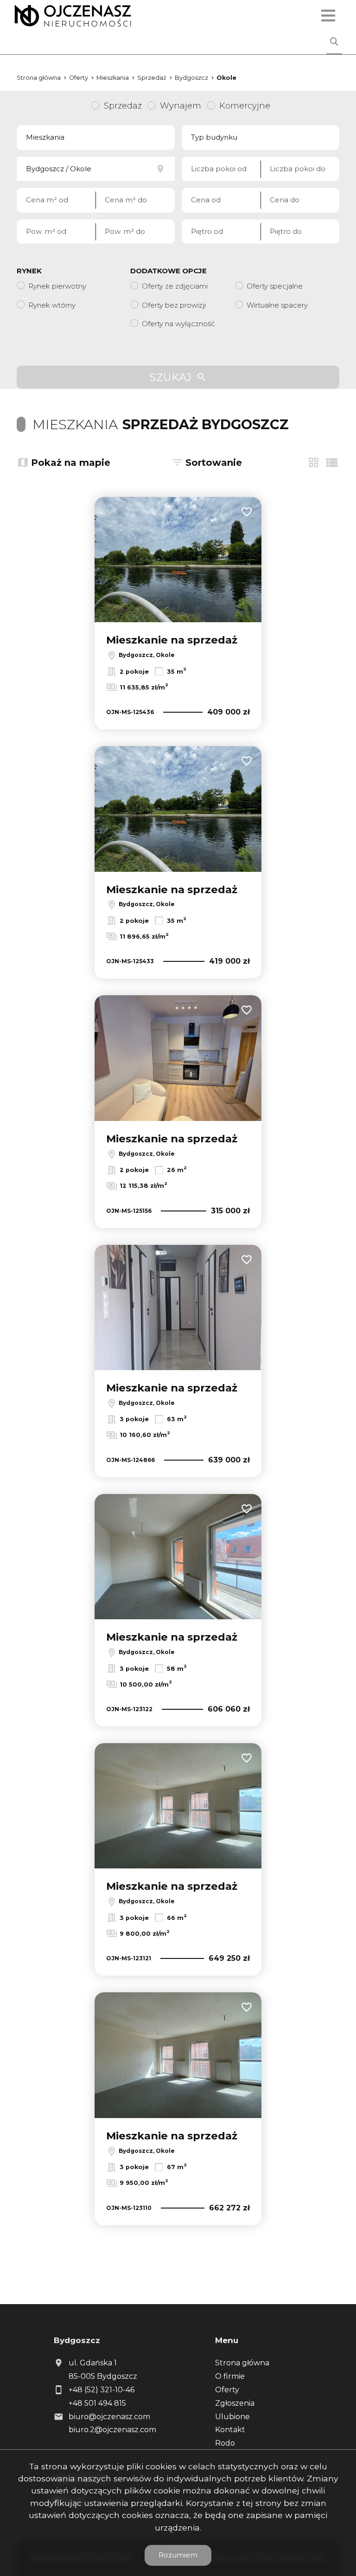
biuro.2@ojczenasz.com (112, 2430)
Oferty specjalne (275, 286)
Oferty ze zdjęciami (175, 286)
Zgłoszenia (235, 2403)
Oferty (227, 2390)
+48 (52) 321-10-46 (102, 2390)
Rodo (225, 2443)
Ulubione (232, 2417)
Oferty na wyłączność (178, 324)
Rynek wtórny (52, 305)
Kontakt (230, 2430)
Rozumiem (178, 2555)
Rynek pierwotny (57, 286)
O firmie (230, 2376)
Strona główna (242, 2363)
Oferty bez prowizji (174, 305)
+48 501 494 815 (97, 2403)
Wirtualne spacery (277, 305)
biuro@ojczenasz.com (109, 2417)
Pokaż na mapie (71, 463)
